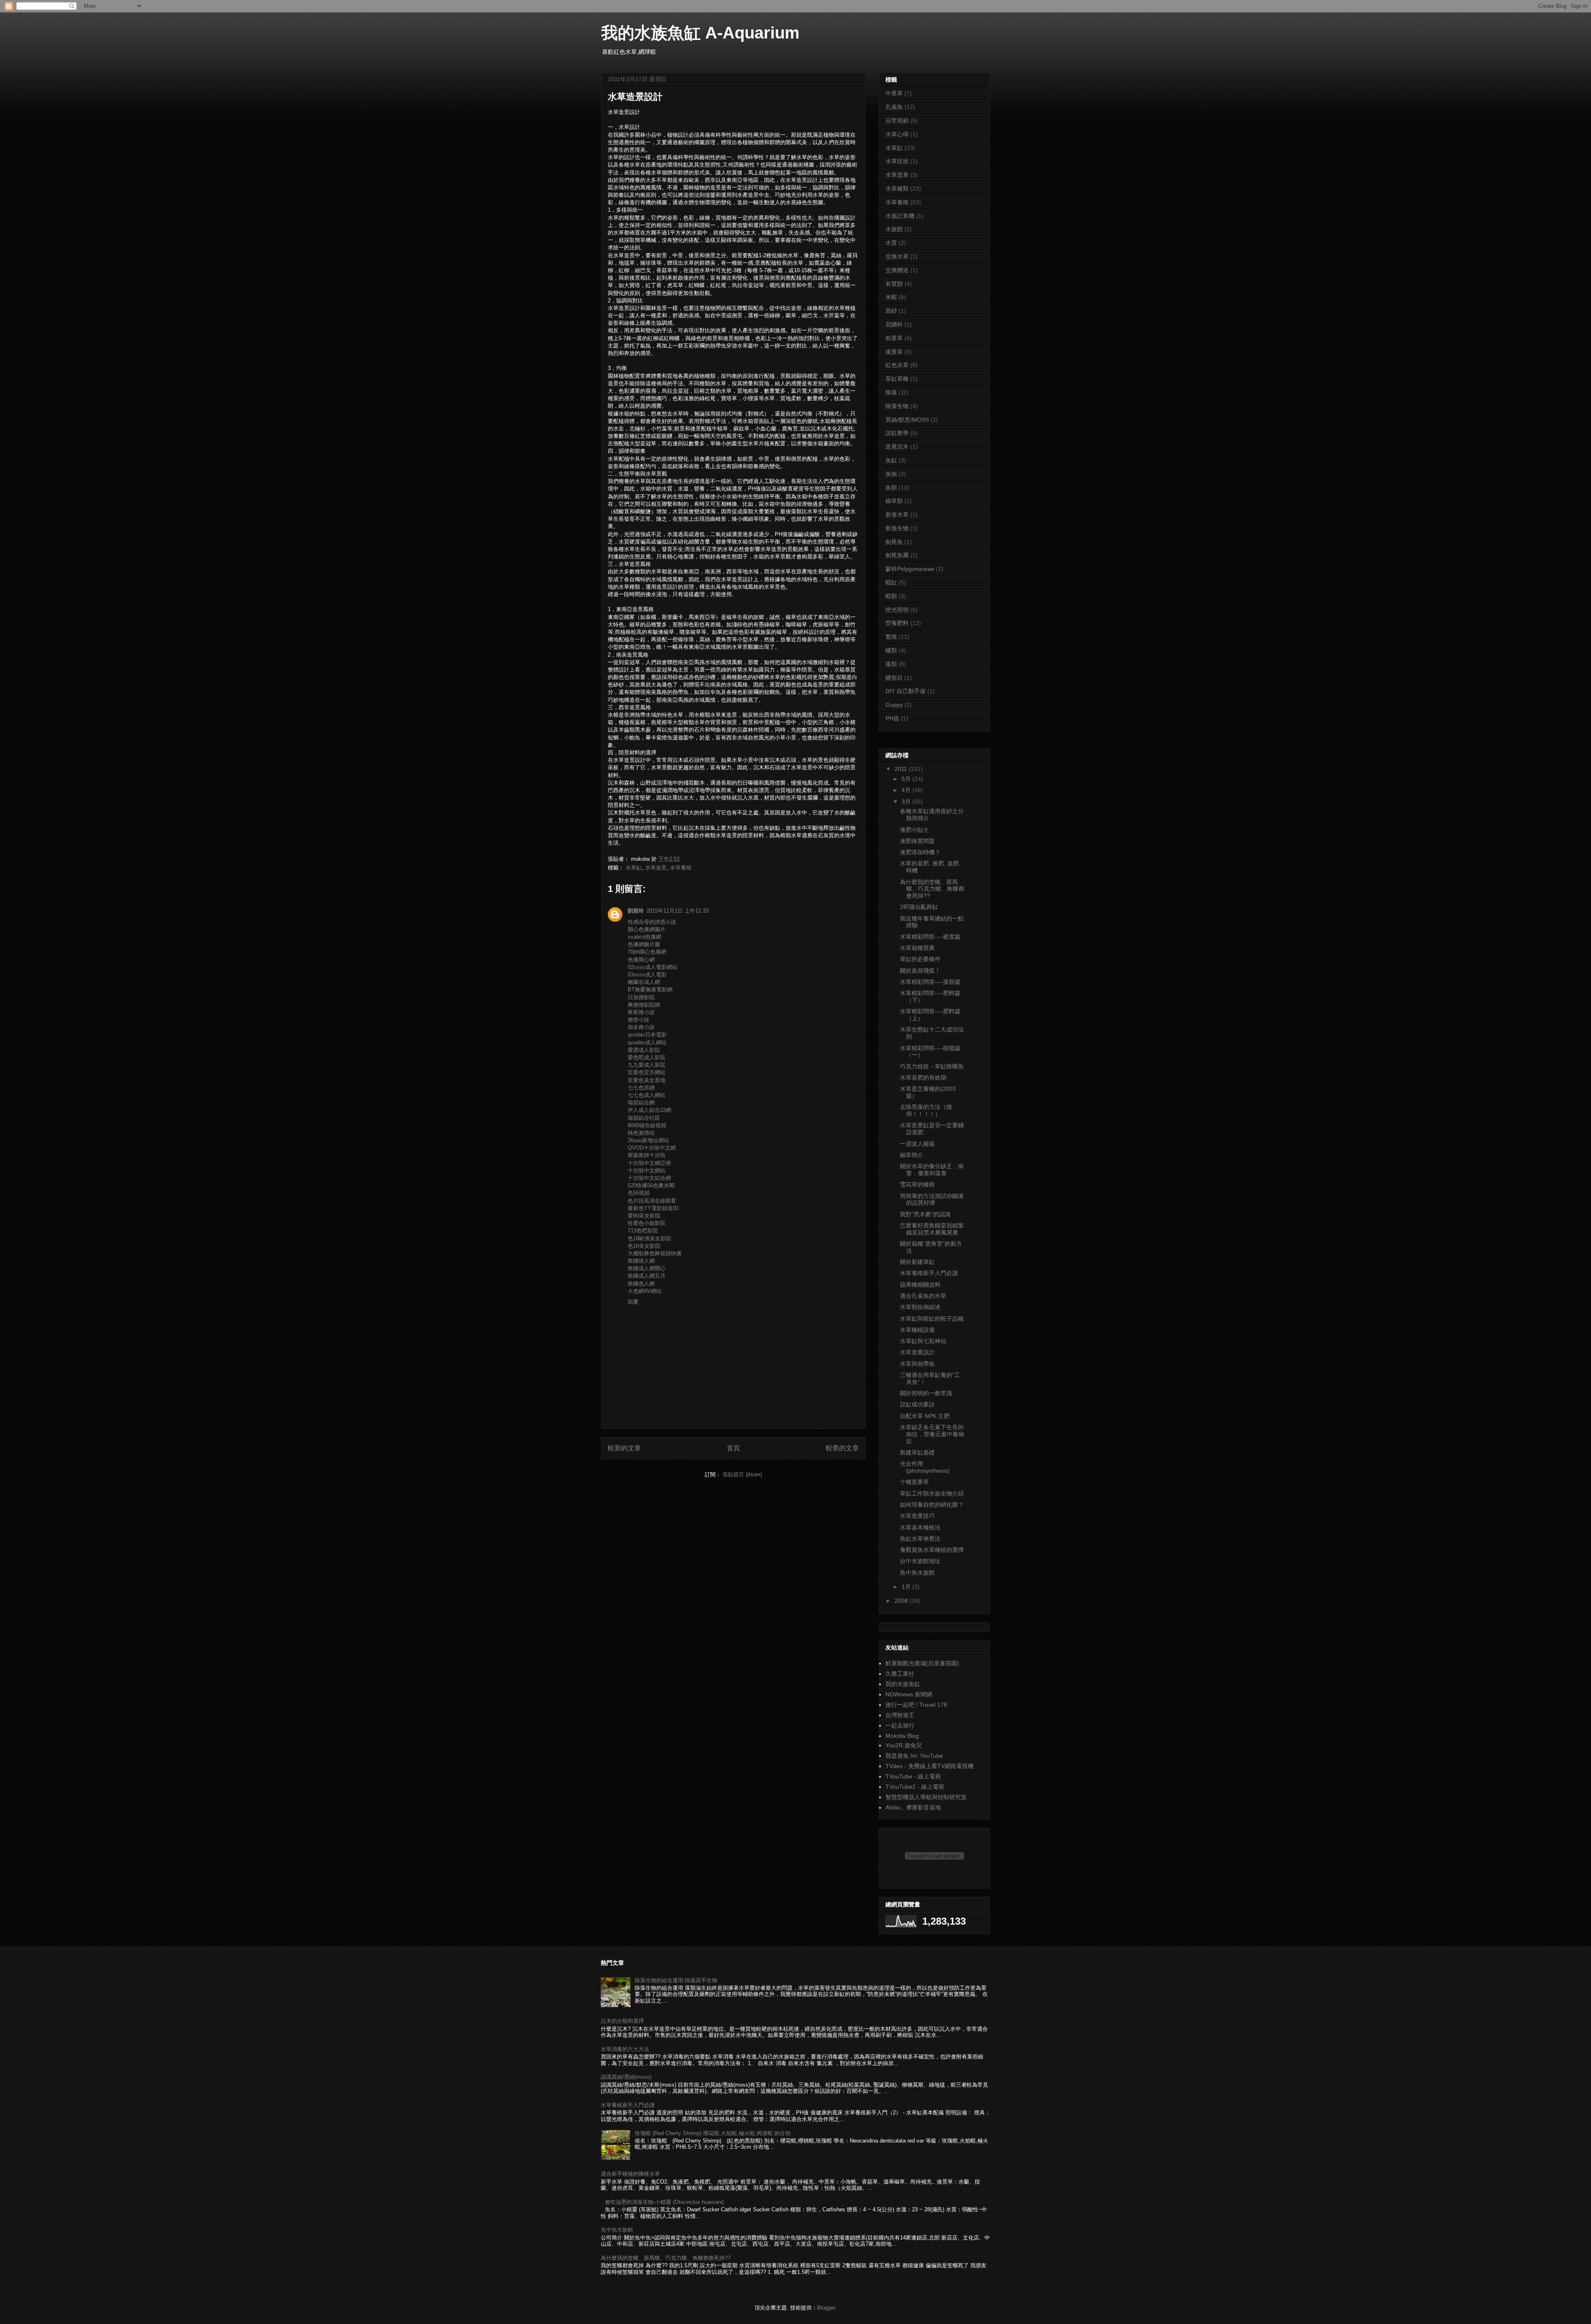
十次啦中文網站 (647, 1170)
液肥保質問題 (917, 841)
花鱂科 (894, 324)
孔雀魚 (894, 107)
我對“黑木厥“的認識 (925, 1214)
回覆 (633, 1302)
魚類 (891, 488)
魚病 (891, 474)
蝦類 (891, 596)
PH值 (892, 718)
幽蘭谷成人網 (644, 982)
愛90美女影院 (644, 1216)
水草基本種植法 (920, 1527)
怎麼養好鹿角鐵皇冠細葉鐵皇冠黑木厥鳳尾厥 (932, 1229)
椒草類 (894, 501)
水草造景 (656, 868)
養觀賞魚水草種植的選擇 (932, 1550)
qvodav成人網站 (647, 1042)
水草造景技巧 (917, 1516)
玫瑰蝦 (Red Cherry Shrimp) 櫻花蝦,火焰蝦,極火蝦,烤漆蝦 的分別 (713, 2133)
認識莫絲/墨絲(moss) (626, 2077)
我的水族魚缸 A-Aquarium (700, 33)
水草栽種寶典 (917, 948)
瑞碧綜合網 (641, 1103)
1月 (907, 1587)
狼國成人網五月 (647, 1276)
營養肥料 (897, 623)
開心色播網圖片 (647, 929)
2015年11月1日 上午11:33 (677, 911)
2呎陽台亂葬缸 (919, 907)
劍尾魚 (894, 542)
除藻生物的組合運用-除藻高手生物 (676, 1980)
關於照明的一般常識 (926, 1393)
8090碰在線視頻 (647, 1125)
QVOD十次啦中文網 (652, 1148)
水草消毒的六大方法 (625, 2049)
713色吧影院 (643, 1231)
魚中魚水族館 (917, 1573)
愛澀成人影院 (644, 1050)
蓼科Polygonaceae (910, 569)
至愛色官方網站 (647, 1072)
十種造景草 (914, 1482)
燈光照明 (897, 610)
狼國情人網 (641, 1261)
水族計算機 (900, 216)
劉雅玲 (636, 911)
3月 (907, 802)
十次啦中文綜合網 (649, 1178)
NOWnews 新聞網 (909, 1694)
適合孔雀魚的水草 (923, 1296)
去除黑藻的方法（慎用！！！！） (926, 1110)
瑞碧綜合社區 (644, 1118)
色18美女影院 (644, 1246)
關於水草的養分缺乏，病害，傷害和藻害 (932, 1170)
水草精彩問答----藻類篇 (930, 982)
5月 (907, 779)
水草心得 (897, 134)
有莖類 (894, 284)
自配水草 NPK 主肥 (925, 1416)
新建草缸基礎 (917, 1452)
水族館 (894, 229)
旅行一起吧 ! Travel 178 (916, 1705)
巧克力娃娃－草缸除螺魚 (932, 1066)
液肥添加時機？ (920, 852)
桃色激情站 (641, 1133)
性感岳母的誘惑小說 (652, 922)
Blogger (826, 2308)
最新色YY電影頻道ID (653, 1208)
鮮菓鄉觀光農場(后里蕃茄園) (922, 1663)
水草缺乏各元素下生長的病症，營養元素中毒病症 (932, 1434)
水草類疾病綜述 (920, 1307)
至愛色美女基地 (647, 1080)
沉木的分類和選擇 (622, 2021)
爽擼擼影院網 (644, 1005)
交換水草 (897, 256)
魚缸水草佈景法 (920, 1539)
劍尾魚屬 (897, 555)
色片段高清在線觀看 (652, 1201)
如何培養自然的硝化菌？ (932, 1505)
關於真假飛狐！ (920, 971)
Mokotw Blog (902, 1736)
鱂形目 (894, 678)
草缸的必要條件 (920, 959)
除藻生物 (897, 406)
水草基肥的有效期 (923, 1077)
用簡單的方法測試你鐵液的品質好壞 (932, 1199)
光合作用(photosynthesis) (925, 1467)
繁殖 (891, 637)
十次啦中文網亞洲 (649, 1163)
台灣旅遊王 (900, 1715)
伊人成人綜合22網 (649, 1110)
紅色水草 (897, 365)
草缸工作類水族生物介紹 (932, 1493)
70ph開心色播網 (647, 952)
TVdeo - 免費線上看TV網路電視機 (930, 1766)
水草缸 (634, 868)
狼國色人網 (641, 1284)
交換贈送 (897, 270)
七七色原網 (641, 1088)
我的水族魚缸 (903, 1684)
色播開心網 (641, 960)
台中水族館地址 (920, 1561)
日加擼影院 (641, 997)
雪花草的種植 (917, 1184)
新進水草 (897, 515)
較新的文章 (624, 1448)
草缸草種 (897, 379)
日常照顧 (897, 121)
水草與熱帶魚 (917, 1364)
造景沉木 (897, 447)
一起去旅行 (900, 1725)
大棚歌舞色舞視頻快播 (655, 1253)
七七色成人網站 (647, 1095)
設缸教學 (897, 433)
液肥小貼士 (914, 830)
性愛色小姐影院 (647, 1223)
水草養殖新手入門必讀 (929, 1273)
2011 (902, 769)
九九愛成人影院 (647, 1065)
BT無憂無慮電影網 (650, 989)
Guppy (894, 705)
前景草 (894, 338)
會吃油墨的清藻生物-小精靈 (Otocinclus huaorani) (664, 2202)
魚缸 (891, 460)
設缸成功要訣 (917, 1404)
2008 (902, 1601)
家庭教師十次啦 (647, 1155)
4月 (907, 790)
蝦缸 (891, 582)
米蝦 (891, 297)
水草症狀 (897, 161)
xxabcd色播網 (644, 937)
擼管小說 (638, 1020)
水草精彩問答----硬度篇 (930, 937)
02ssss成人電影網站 (653, 967)
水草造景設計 (917, 1352)
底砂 (891, 311)
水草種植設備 (917, 1330)
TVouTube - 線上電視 (913, 1776)
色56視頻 (639, 1193)
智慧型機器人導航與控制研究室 (926, 1797)
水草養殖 (681, 868)
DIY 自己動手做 (906, 691)
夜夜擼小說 (641, 1012)
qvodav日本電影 (647, 1035)
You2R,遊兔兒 (904, 1745)
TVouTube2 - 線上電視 (915, 1787)
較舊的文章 (842, 1448)
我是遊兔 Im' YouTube (914, 1756)
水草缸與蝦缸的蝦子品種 (932, 1319)
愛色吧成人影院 (647, 1057)
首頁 (733, 1448)
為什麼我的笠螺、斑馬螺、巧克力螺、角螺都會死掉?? (932, 889)
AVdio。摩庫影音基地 (913, 1807)
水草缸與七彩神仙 (923, 1341)
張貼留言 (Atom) (742, 1475)
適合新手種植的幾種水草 (630, 2174)
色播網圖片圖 (644, 944)
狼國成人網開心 (647, 1268)
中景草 (894, 93)
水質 (891, 243)
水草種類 (897, 188)
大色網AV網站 (645, 1291)
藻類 (891, 664)
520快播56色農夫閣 (651, 1185)
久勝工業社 (900, 1674)
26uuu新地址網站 (648, 1140)
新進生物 (897, 528)
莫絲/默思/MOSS (907, 420)
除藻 (891, 392)
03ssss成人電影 (647, 975)
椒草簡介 (912, 1155)
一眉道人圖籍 (917, 1144)
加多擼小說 (641, 1027)
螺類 (891, 650)
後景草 (894, 352)
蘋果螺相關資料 (920, 1285)
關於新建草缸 (917, 1262)
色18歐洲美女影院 (649, 1238)
